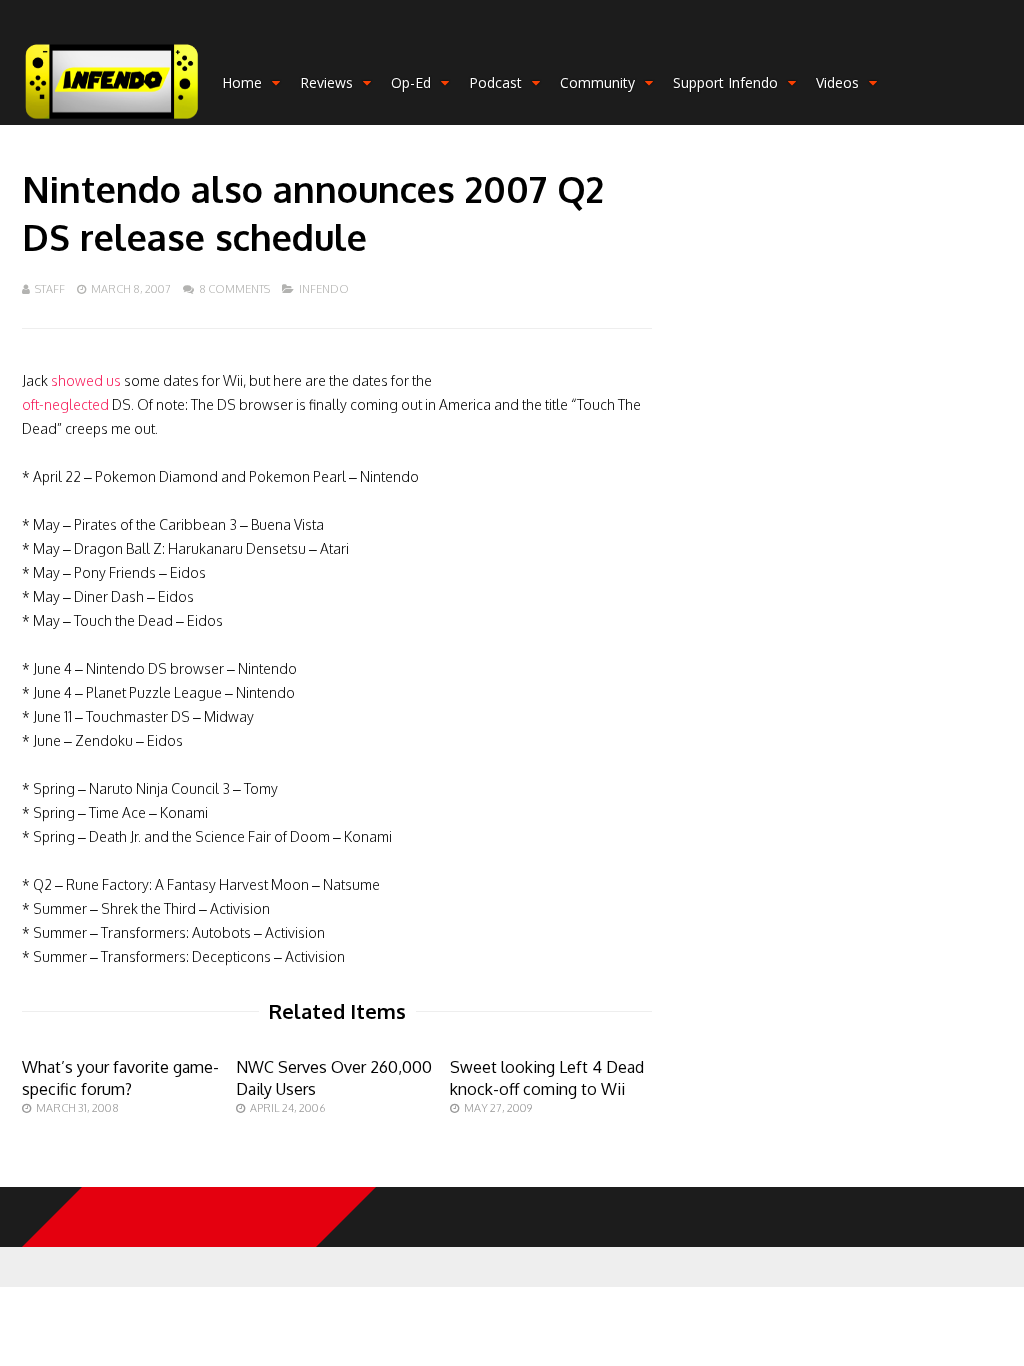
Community (597, 82)
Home (242, 82)
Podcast (495, 82)
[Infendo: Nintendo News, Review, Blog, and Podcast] (112, 120)
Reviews (326, 82)
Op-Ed (411, 82)
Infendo (324, 289)
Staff (50, 289)
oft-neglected (65, 404)
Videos (837, 82)
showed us (86, 380)
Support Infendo (725, 82)
